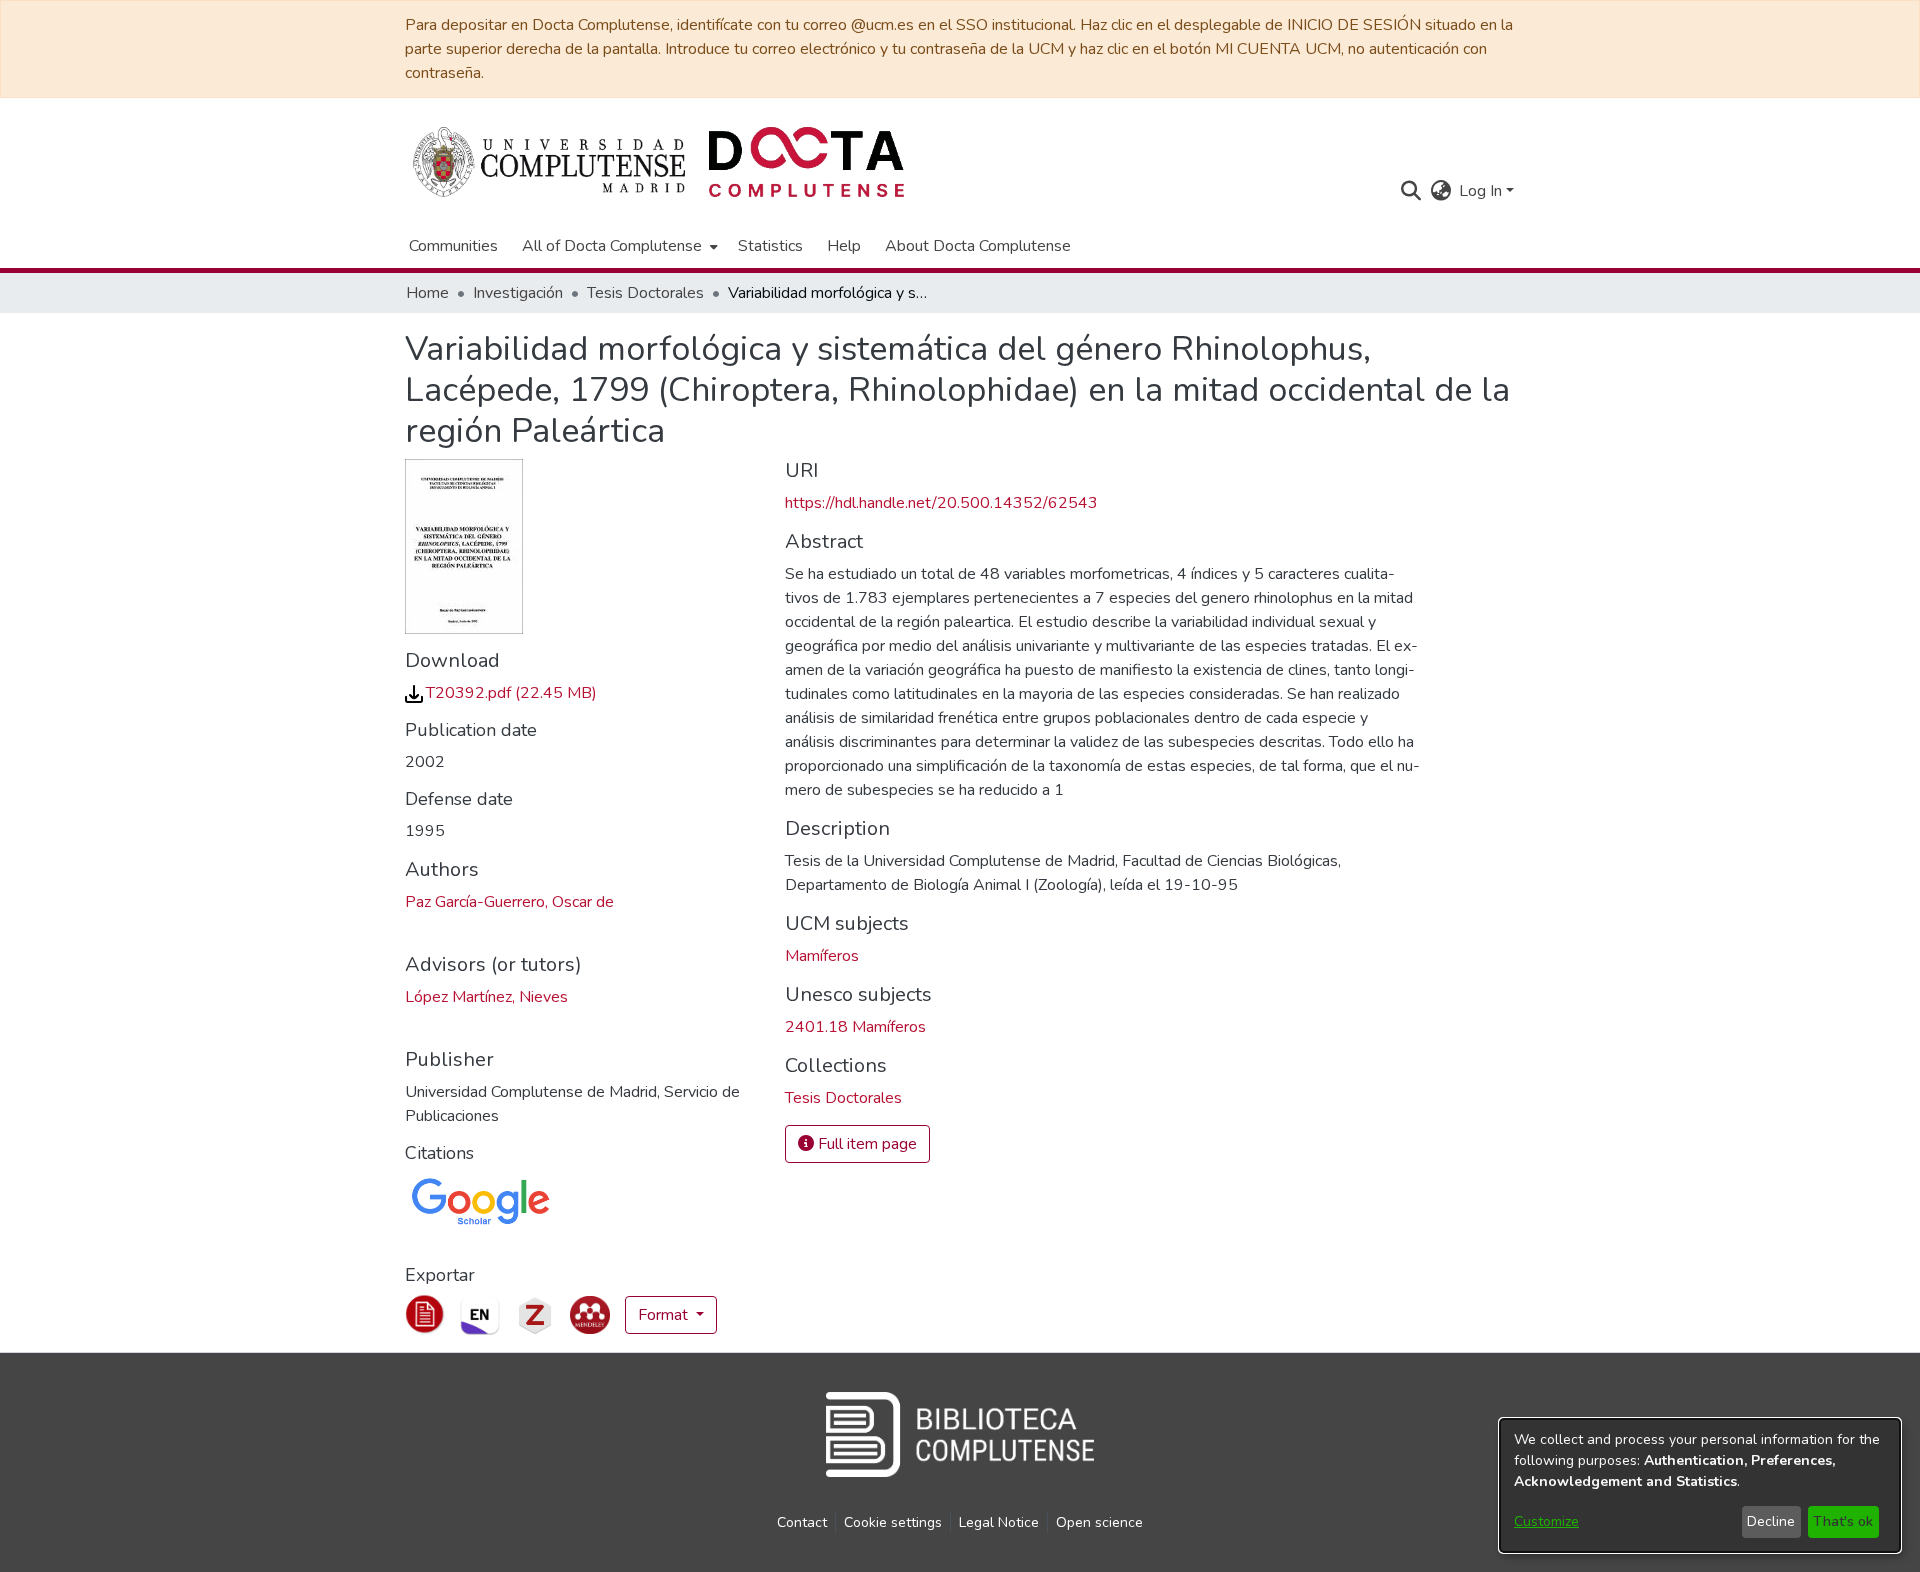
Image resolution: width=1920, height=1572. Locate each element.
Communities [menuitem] (453, 246)
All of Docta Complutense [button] (612, 246)
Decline (1771, 1521)
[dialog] (1700, 1485)
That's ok (1843, 1521)
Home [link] (427, 293)
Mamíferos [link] (822, 956)
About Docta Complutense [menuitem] (978, 246)
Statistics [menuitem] (770, 246)
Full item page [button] (865, 1144)
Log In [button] (1482, 191)
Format (665, 1315)
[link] (501, 693)
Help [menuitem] (844, 246)
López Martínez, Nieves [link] (486, 997)
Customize (1546, 1521)
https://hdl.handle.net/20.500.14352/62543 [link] (941, 503)
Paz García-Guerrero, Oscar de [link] (509, 902)
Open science (1099, 1522)
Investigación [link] (518, 293)
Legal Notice (999, 1522)
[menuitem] (618, 246)
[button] (1410, 191)
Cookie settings (893, 1522)
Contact (802, 1522)
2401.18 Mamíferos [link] (855, 1027)
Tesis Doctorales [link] (645, 293)
